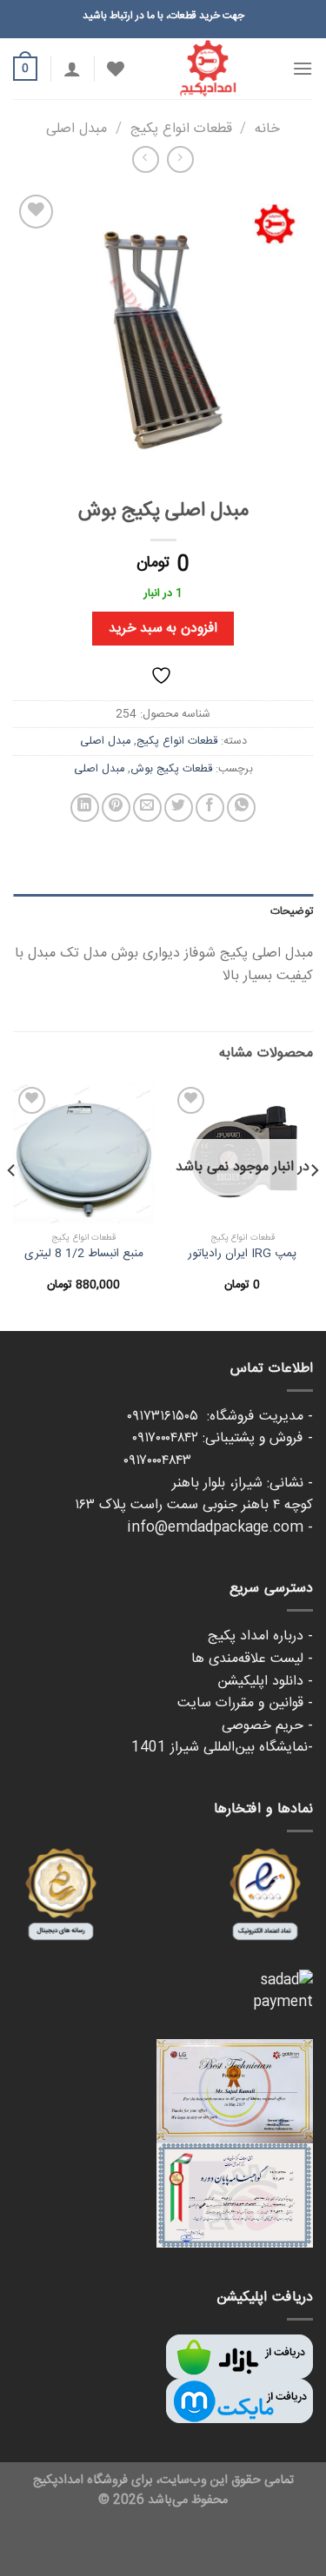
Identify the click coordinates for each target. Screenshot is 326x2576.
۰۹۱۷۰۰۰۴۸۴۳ (218, 1461)
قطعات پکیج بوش (171, 769)
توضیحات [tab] (292, 911)
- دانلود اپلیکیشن (265, 1682)
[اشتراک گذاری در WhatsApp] (241, 808)
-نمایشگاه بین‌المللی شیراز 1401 (222, 1748)
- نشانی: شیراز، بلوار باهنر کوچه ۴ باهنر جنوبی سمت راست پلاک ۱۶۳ (194, 1495)
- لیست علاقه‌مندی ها (252, 1659)
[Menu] (303, 68)
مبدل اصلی (77, 129)
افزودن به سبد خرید (163, 629)
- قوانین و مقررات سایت (245, 1703)
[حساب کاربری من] (72, 69)
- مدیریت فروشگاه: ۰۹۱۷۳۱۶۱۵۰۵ (220, 1417)
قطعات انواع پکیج (181, 129)
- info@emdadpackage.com (220, 1528)
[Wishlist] (116, 69)
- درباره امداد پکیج (260, 1636)
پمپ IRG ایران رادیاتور (242, 1255)
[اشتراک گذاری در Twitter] (179, 808)
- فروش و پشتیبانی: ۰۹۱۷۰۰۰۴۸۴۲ (223, 1438)
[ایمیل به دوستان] (147, 808)
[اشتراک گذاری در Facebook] (210, 808)
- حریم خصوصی (267, 1726)
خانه (267, 129)
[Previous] (314, 1205)
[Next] (12, 1205)
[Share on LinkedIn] (85, 808)
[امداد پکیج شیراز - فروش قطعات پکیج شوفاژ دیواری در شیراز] (208, 69)
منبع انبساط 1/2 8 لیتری (84, 1255)
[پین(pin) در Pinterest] (116, 808)
